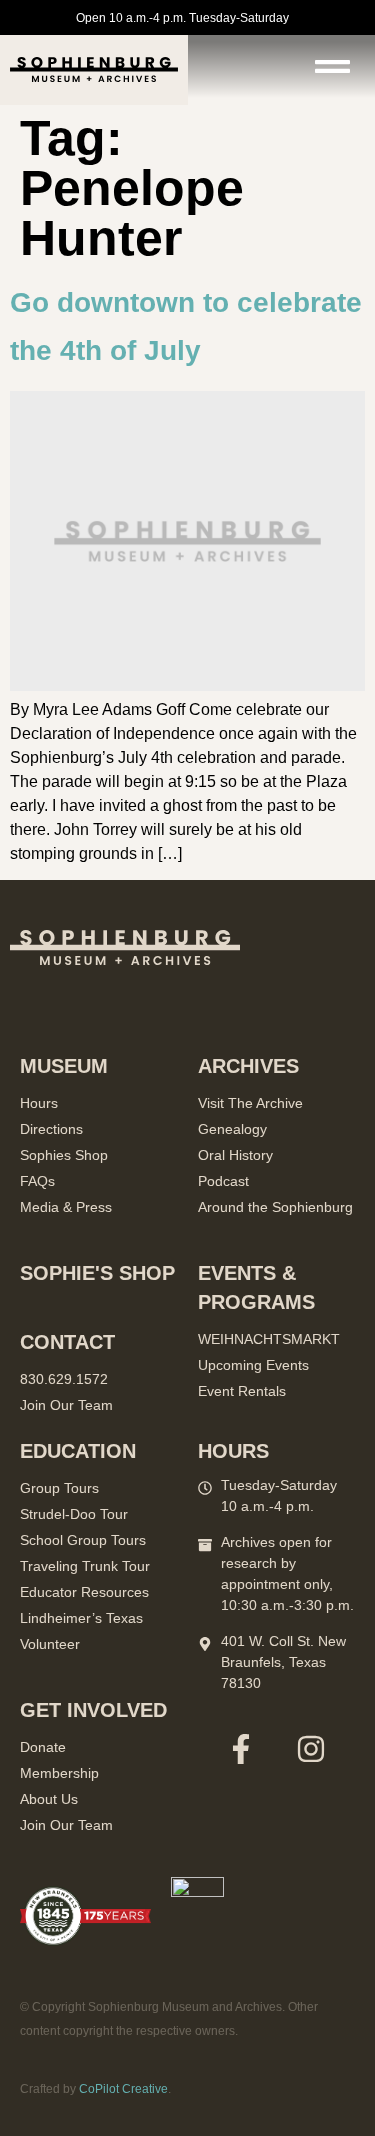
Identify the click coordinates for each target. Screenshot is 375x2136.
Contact (67, 1342)
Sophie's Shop (97, 1273)
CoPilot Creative (123, 2089)
